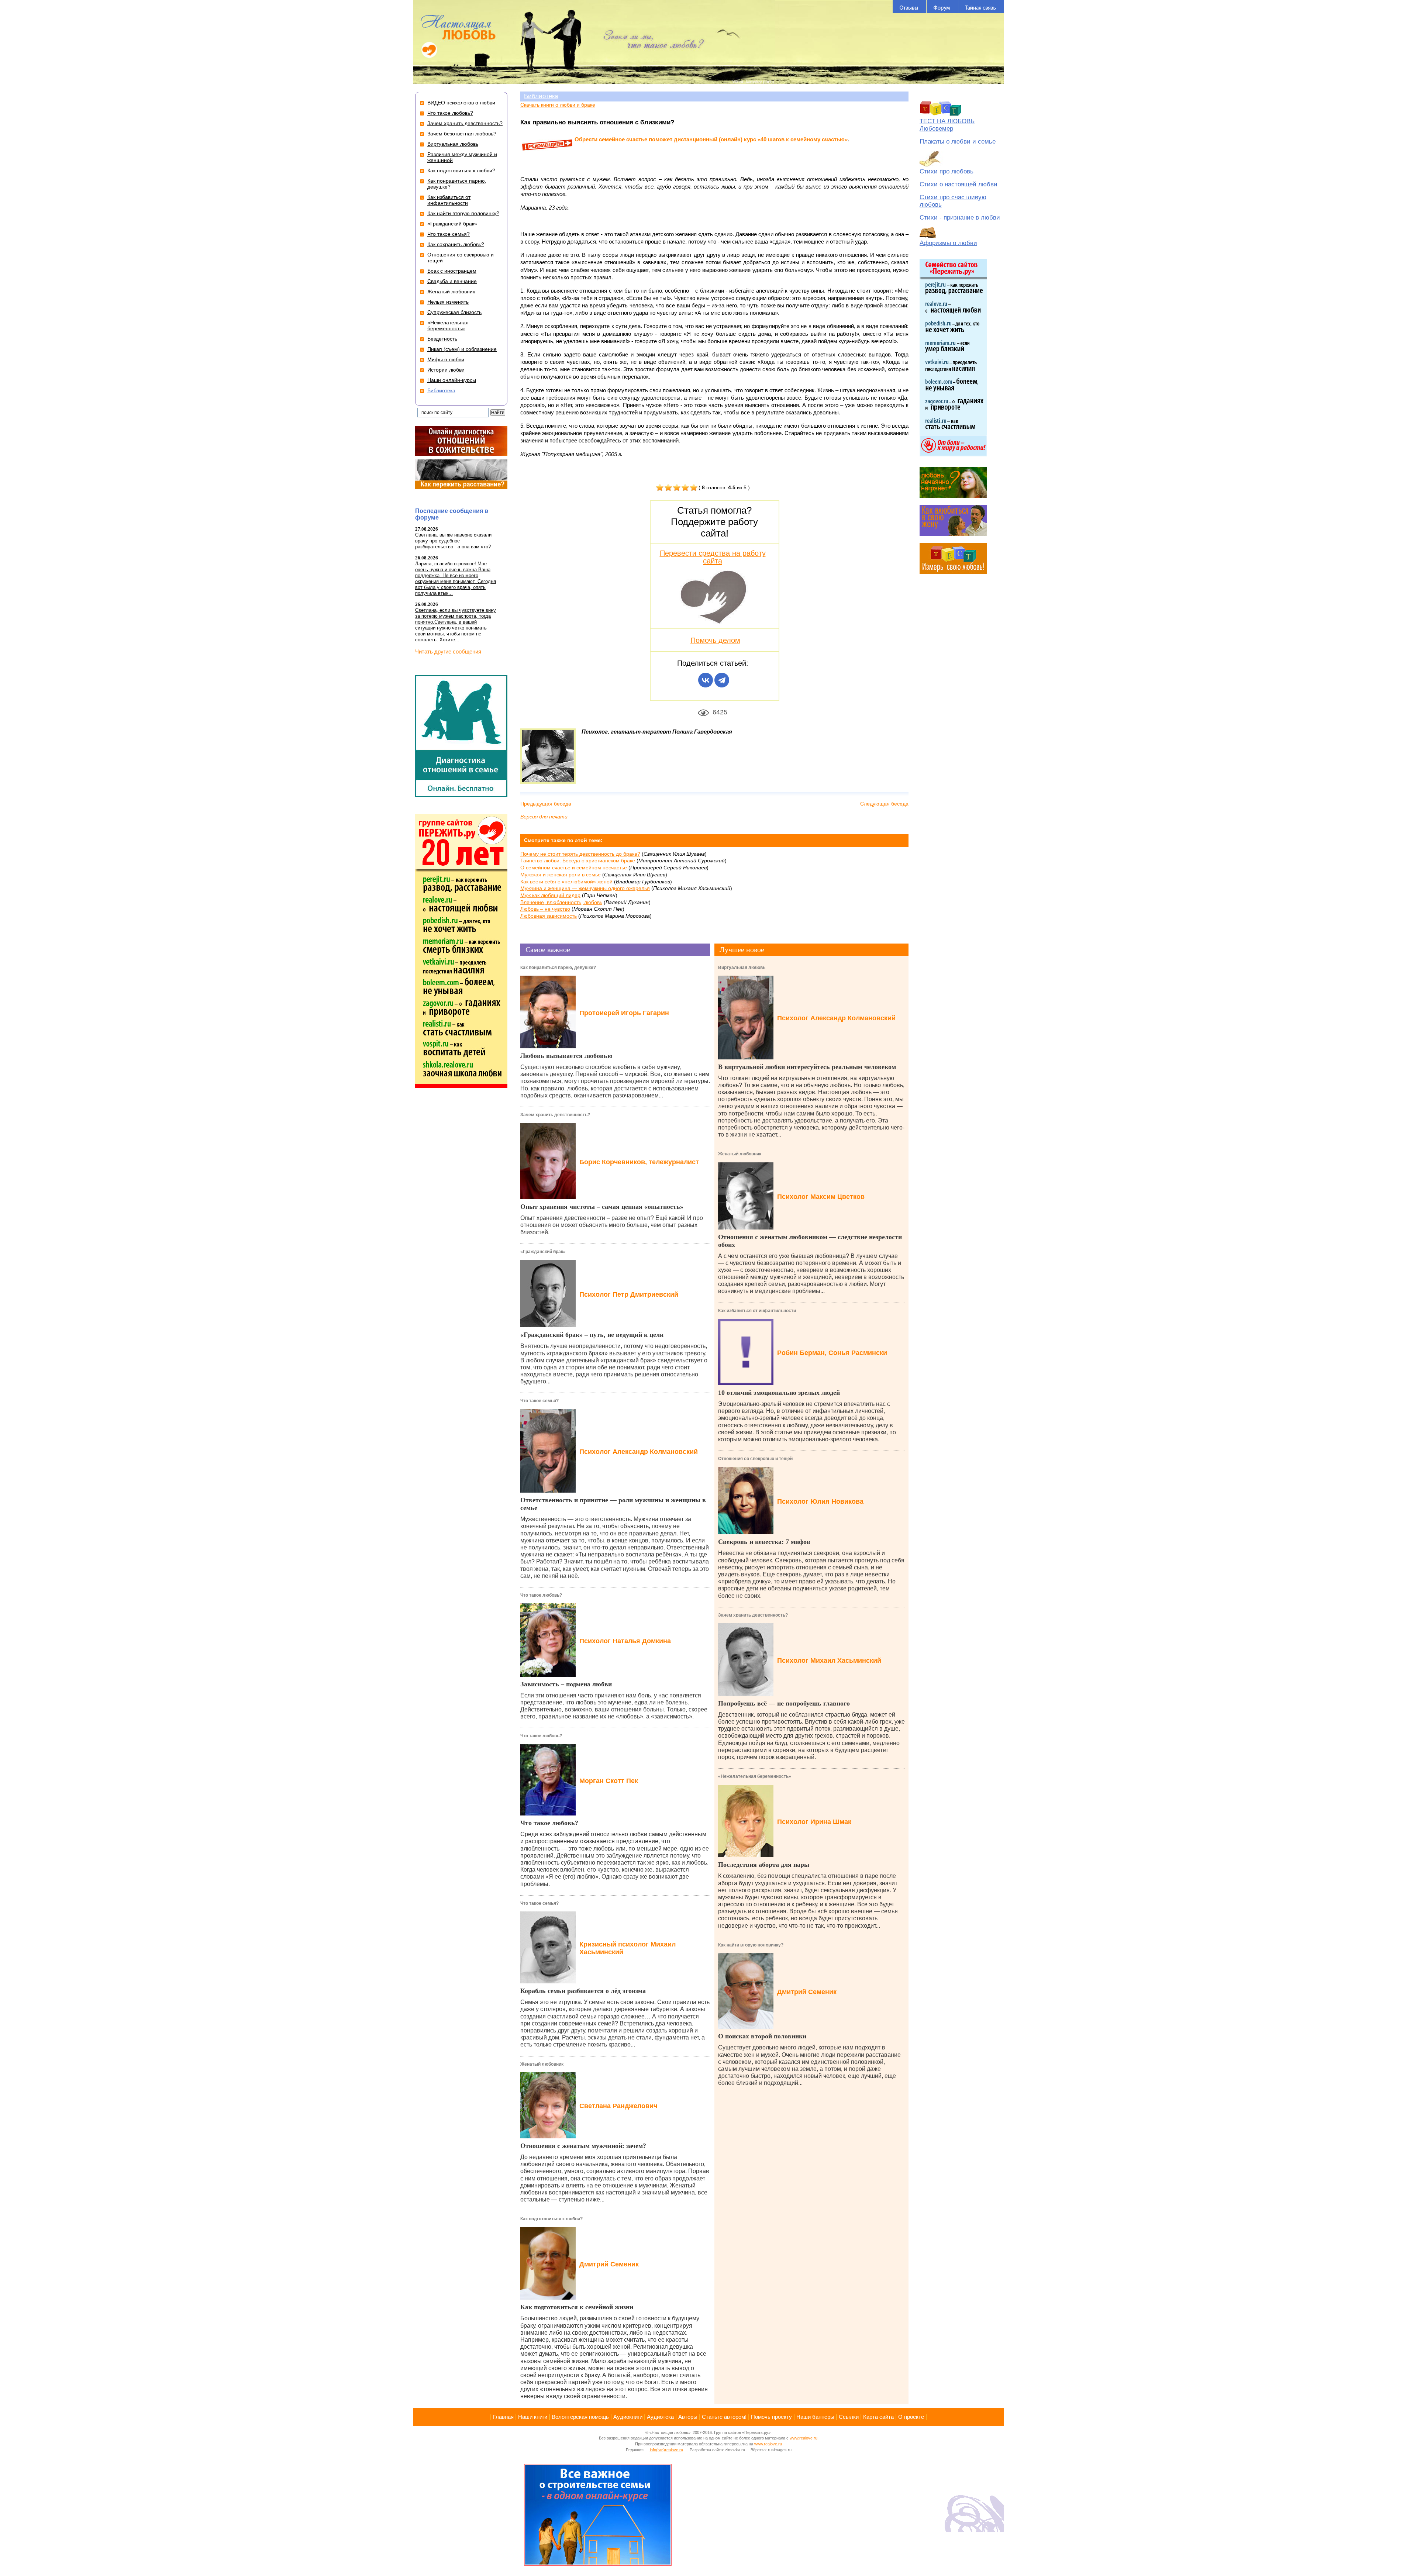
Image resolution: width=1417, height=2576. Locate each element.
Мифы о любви (446, 359)
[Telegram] (722, 680)
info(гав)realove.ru (666, 2450)
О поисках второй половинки (762, 2036)
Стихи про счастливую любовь (953, 201)
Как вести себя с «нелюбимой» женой (566, 882)
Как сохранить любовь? (456, 244)
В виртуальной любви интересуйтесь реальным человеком (807, 1067)
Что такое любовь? (541, 1595)
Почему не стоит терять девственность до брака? (580, 854)
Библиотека (541, 96)
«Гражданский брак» (543, 1252)
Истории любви (446, 370)
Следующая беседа (884, 804)
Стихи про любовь (947, 171)
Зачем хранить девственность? (555, 1115)
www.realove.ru (804, 2438)
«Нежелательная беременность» (755, 1776)
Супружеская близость (454, 312)
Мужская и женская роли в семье (561, 875)
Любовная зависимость (549, 916)
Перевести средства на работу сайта (713, 557)
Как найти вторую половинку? (751, 1945)
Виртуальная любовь (742, 968)
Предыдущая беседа (546, 804)
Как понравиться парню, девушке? (558, 968)
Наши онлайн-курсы (452, 380)
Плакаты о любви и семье (958, 142)
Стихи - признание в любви (960, 218)
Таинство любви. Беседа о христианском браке (578, 861)
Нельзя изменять (448, 302)
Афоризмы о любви (948, 243)
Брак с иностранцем (452, 271)
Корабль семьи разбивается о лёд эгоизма (583, 1991)
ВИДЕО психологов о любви (461, 103)
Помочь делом (715, 640)
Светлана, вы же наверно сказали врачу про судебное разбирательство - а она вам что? (453, 541)
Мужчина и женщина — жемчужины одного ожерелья (585, 888)
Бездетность (442, 339)
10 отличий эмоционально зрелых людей (779, 1393)
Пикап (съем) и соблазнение (462, 349)
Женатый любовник (542, 2064)
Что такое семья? (539, 1401)
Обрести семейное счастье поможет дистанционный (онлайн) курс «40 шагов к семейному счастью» (711, 139)
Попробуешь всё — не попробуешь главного (784, 1703)
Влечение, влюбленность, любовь (561, 902)
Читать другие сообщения (448, 651)
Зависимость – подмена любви (566, 1684)
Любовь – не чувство (545, 909)
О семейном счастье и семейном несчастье (574, 868)
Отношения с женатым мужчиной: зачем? (583, 2146)
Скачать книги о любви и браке (558, 105)
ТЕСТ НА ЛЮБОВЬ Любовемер (947, 125)
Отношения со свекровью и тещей (755, 1459)
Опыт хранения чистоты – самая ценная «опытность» (602, 1207)
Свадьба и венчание (452, 281)
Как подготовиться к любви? (551, 2219)
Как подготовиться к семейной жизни (577, 2307)
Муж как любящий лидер (550, 895)
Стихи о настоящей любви (959, 184)
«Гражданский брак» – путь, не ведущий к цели (592, 1335)
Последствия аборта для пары (764, 1865)
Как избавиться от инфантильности (757, 1311)
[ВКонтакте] (706, 680)
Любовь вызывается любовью (566, 1056)
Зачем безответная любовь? (462, 134)
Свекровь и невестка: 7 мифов (764, 1542)
